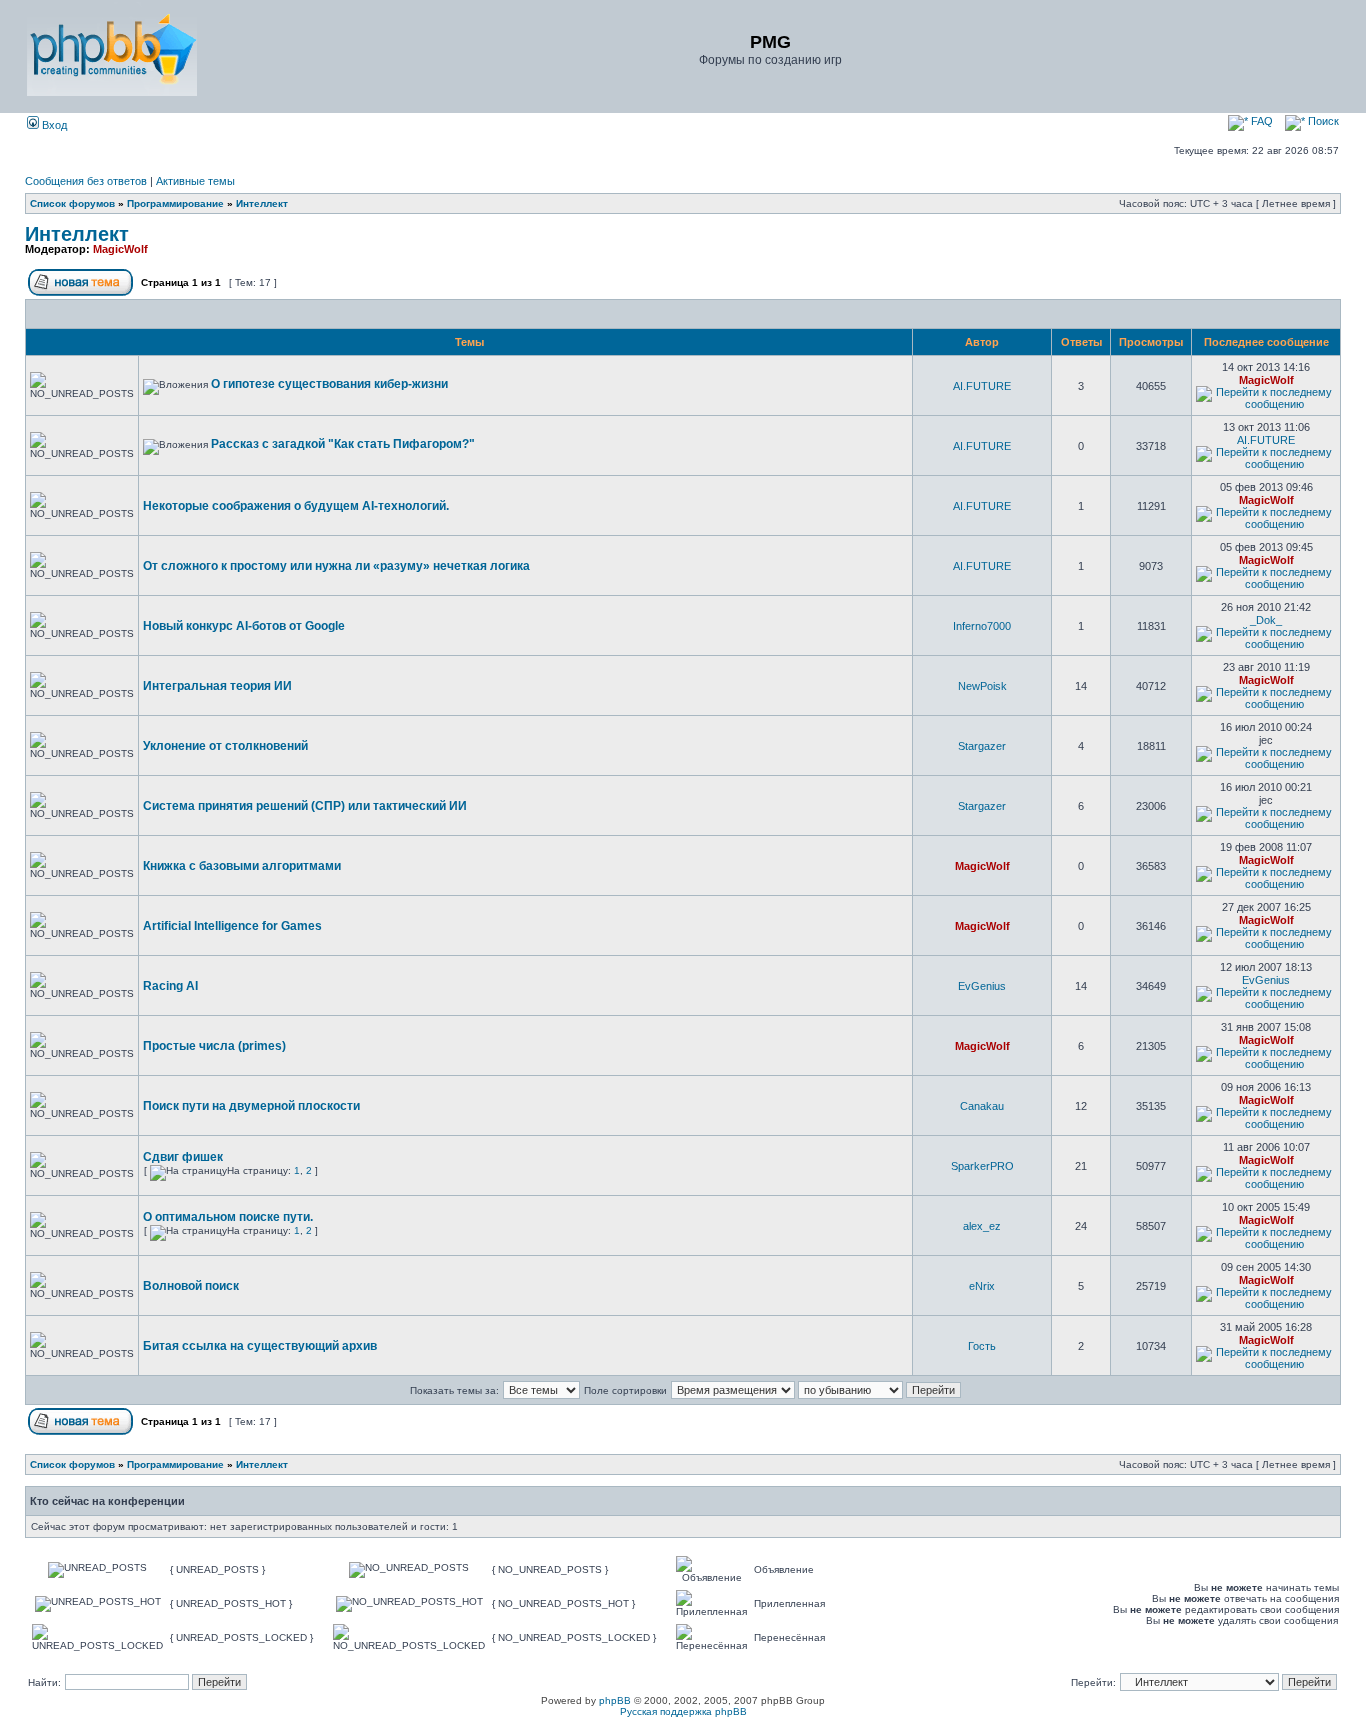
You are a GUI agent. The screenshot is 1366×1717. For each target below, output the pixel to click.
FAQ (1260, 121)
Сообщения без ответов (86, 181)
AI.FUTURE (982, 386)
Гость (982, 1346)
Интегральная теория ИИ (217, 686)
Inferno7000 (982, 626)
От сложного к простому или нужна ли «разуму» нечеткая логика (336, 566)
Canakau (982, 1106)
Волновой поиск (191, 1286)
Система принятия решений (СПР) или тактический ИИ (305, 806)
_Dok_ (1266, 620)
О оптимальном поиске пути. (228, 1217)
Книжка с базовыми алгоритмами (242, 866)
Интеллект (262, 203)
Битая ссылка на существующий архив (260, 1346)
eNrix (982, 1286)
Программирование (175, 203)
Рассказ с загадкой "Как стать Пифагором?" (343, 444)
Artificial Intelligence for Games (232, 926)
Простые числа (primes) (214, 1046)
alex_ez (982, 1226)
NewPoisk (982, 686)
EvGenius (982, 986)
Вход (53, 125)
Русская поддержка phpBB (683, 1711)
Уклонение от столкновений (225, 746)
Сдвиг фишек (183, 1157)
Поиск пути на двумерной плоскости (251, 1106)
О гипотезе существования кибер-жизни (329, 384)
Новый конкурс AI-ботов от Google (244, 626)
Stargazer (982, 746)
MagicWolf (120, 249)
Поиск (1322, 121)
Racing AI (170, 986)
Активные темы (195, 181)
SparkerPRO (982, 1166)
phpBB (615, 1700)
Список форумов (72, 203)
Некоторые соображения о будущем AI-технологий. (296, 506)
